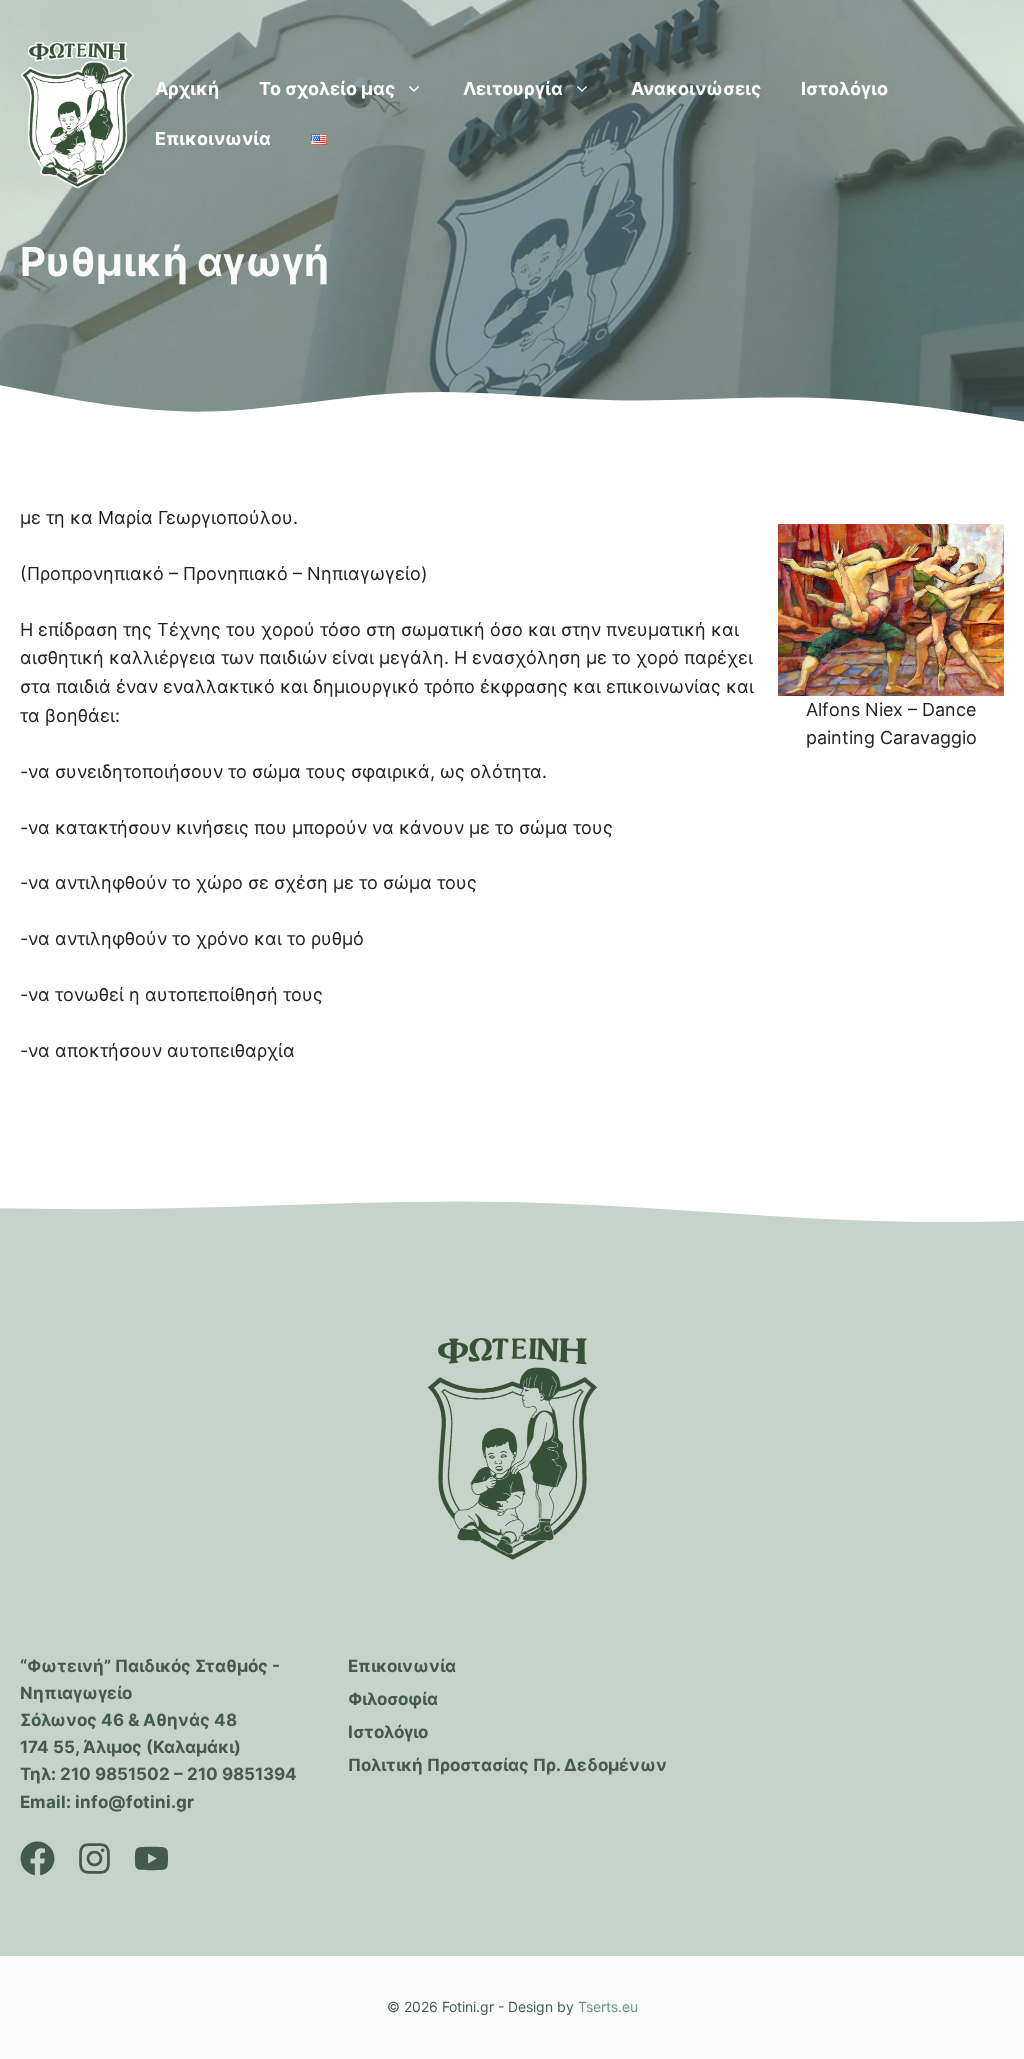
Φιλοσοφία (393, 1699)
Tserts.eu (608, 2006)
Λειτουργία (513, 88)
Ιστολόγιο (844, 88)
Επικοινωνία (213, 138)
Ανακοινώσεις (696, 88)
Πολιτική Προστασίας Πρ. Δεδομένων (507, 1765)
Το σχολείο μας (327, 88)
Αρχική (187, 88)
